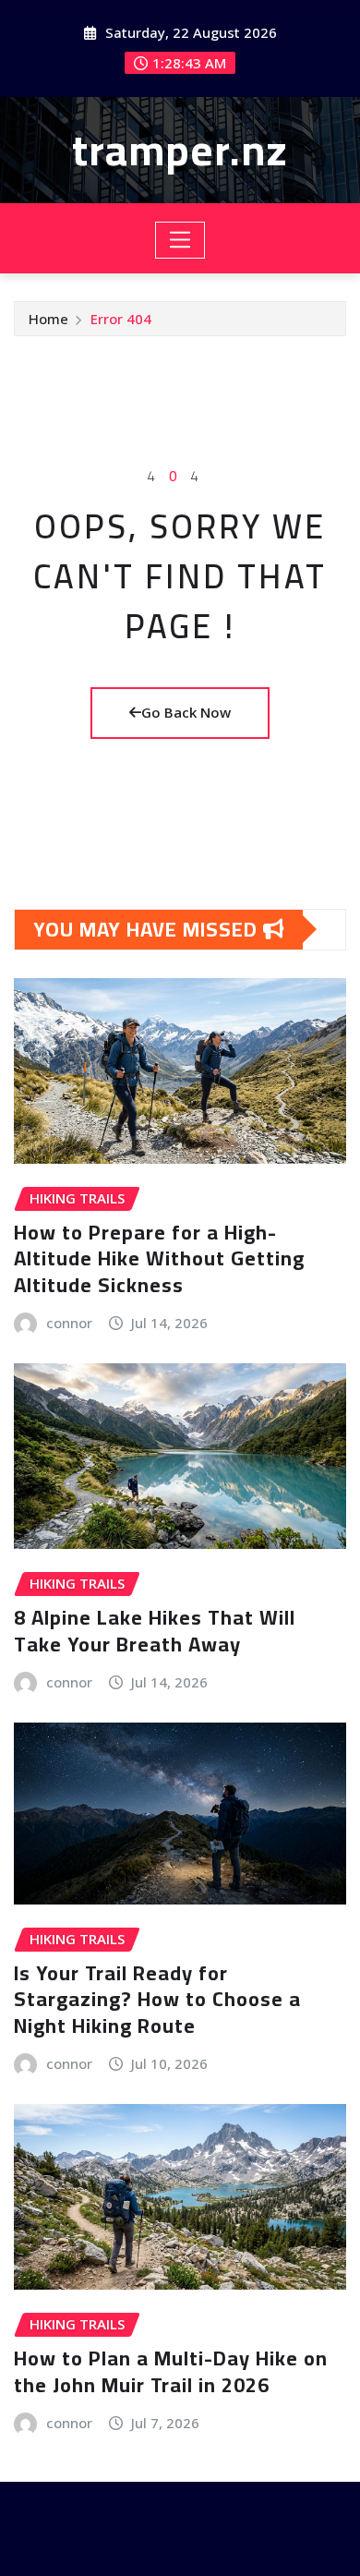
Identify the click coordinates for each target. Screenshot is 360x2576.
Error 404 (121, 319)
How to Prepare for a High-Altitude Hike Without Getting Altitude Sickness (159, 1258)
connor (69, 1323)
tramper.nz (180, 150)
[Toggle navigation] (180, 240)
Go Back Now (186, 712)
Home (48, 319)
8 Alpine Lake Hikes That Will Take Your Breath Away (155, 1631)
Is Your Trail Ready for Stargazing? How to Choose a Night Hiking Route (157, 1999)
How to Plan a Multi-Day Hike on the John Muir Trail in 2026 (171, 2371)
